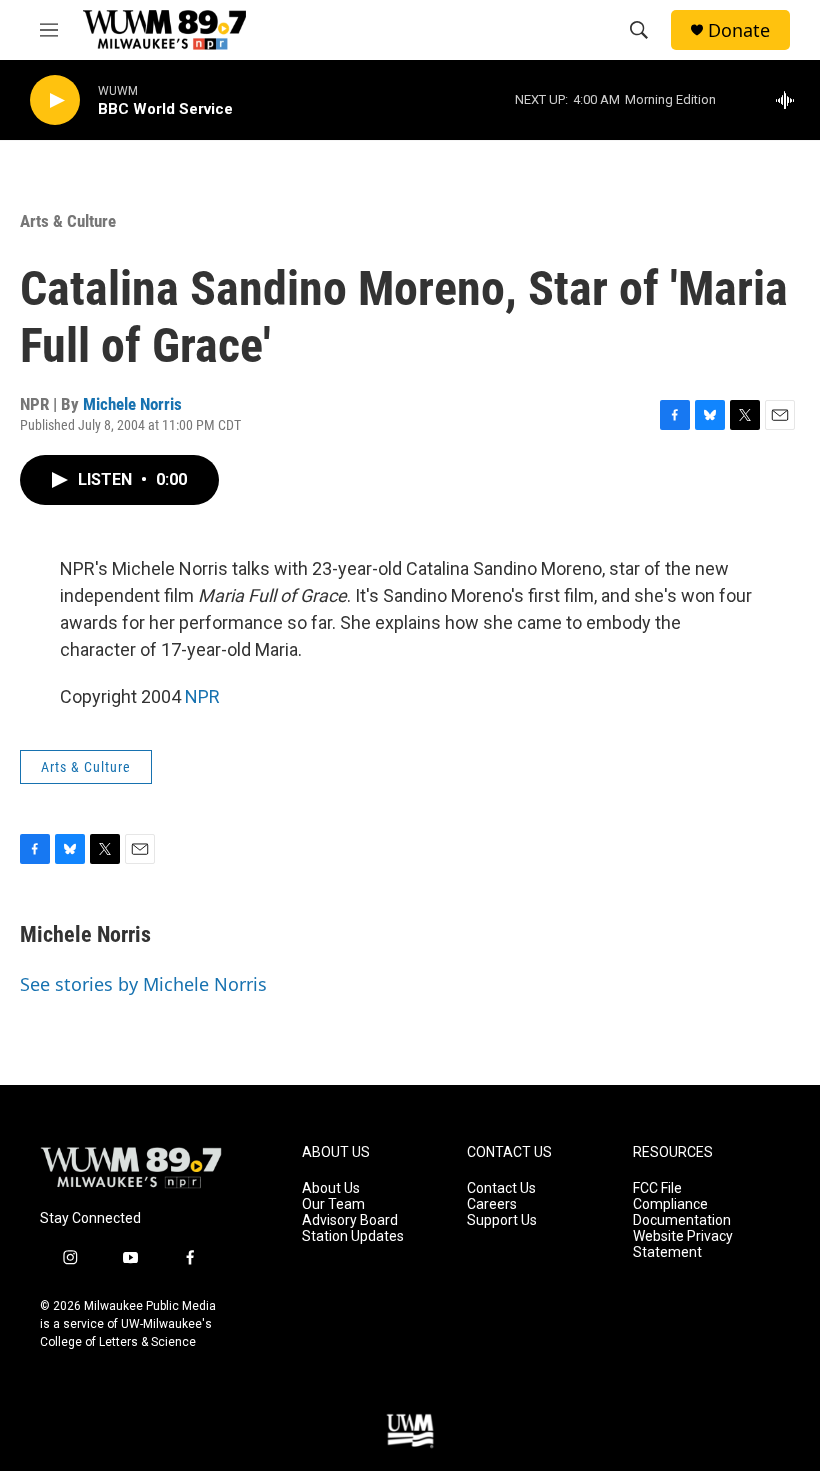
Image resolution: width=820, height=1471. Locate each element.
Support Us (502, 1220)
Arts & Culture (68, 221)
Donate (739, 30)
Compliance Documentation (682, 1212)
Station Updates (353, 1236)
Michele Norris (132, 404)
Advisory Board (350, 1220)
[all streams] (790, 100)
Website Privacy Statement (683, 1244)
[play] (55, 100)
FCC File (657, 1188)
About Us (331, 1188)
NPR (202, 696)
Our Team (333, 1204)
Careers (492, 1204)
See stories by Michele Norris (143, 984)
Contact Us (501, 1188)
